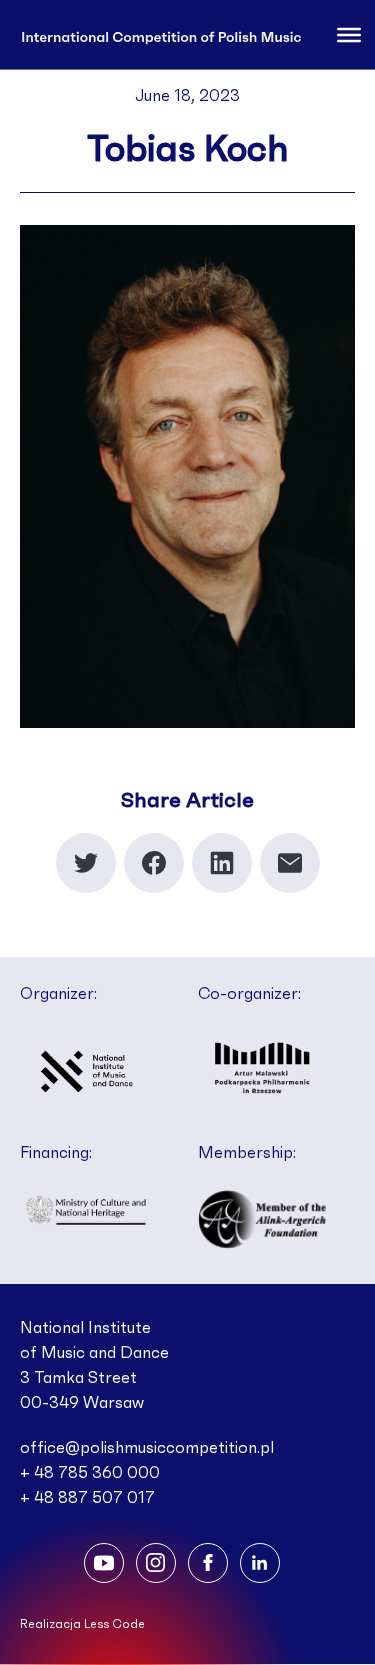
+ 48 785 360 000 (90, 1473)
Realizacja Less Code (82, 1624)
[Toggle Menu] (349, 34)
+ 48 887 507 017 (87, 1498)
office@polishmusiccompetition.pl (147, 1448)
